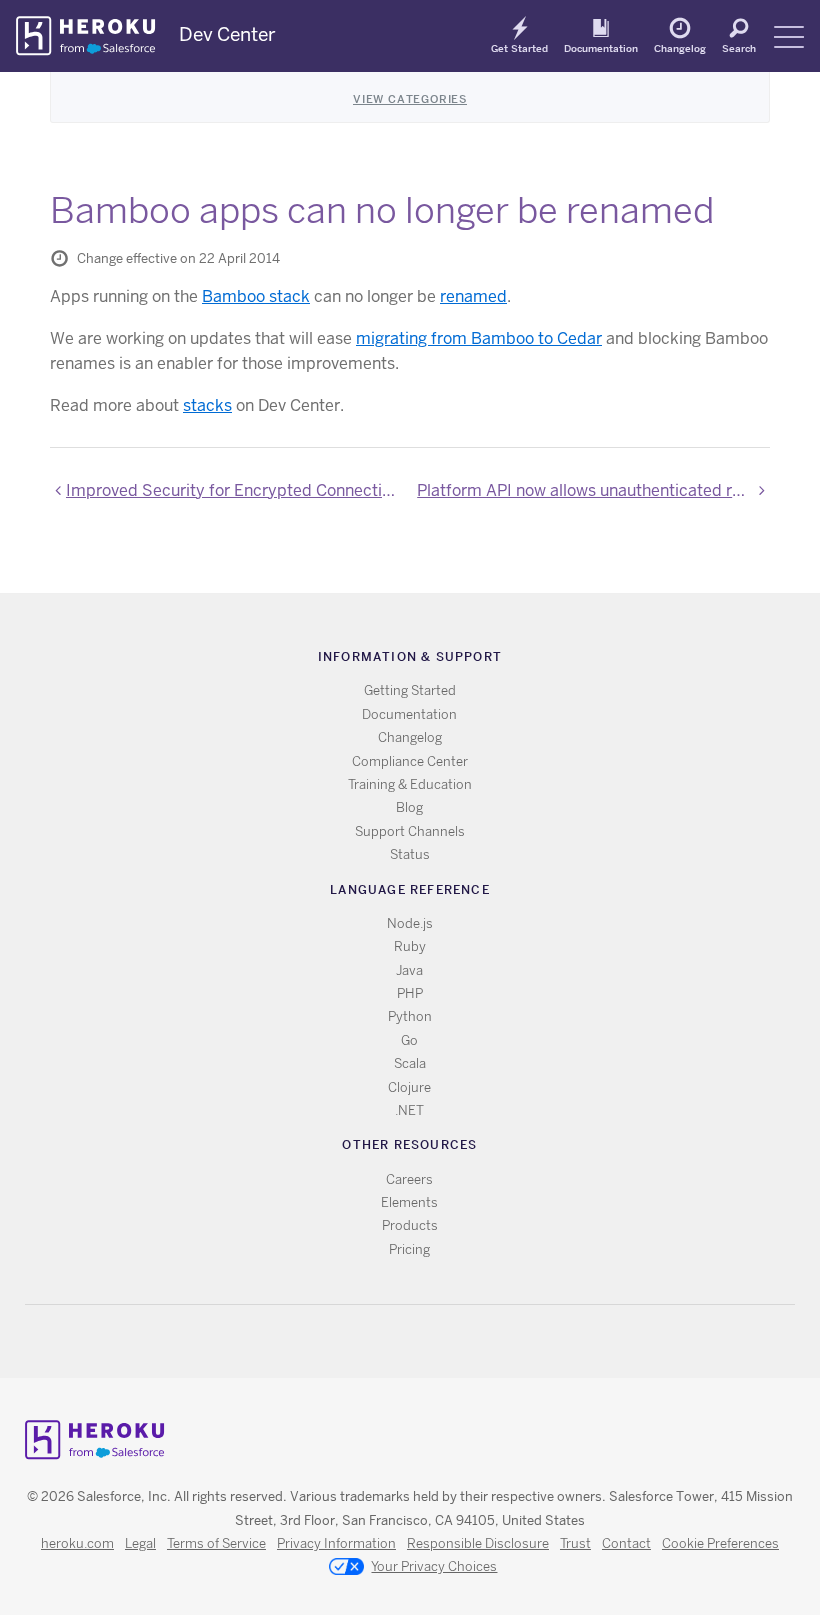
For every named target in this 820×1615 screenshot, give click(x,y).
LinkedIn (450, 1341)
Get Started (519, 48)
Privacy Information (336, 1543)
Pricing (409, 1249)
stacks (207, 405)
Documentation (601, 48)
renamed (473, 296)
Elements (409, 1202)
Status (410, 854)
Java (409, 970)
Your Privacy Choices (434, 1566)
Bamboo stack (256, 296)
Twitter (392, 1341)
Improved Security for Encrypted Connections (234, 490)
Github (421, 1341)
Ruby (410, 946)
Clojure (409, 1087)
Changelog (680, 48)
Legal (140, 1543)
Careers (409, 1179)
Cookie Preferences (720, 1543)
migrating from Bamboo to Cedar (479, 338)
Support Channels (410, 831)
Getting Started (410, 690)
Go (409, 1040)
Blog (409, 807)
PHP (410, 993)
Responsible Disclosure (478, 1543)
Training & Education (410, 784)
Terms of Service (216, 1543)
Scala (410, 1063)
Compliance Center (410, 761)
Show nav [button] (789, 37)
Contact (626, 1543)
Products (410, 1225)
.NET (409, 1110)
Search (739, 48)
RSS (363, 1341)
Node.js (410, 923)
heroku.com (77, 1543)
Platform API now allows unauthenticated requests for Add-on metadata (593, 490)
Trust (575, 1543)
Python (410, 1016)
